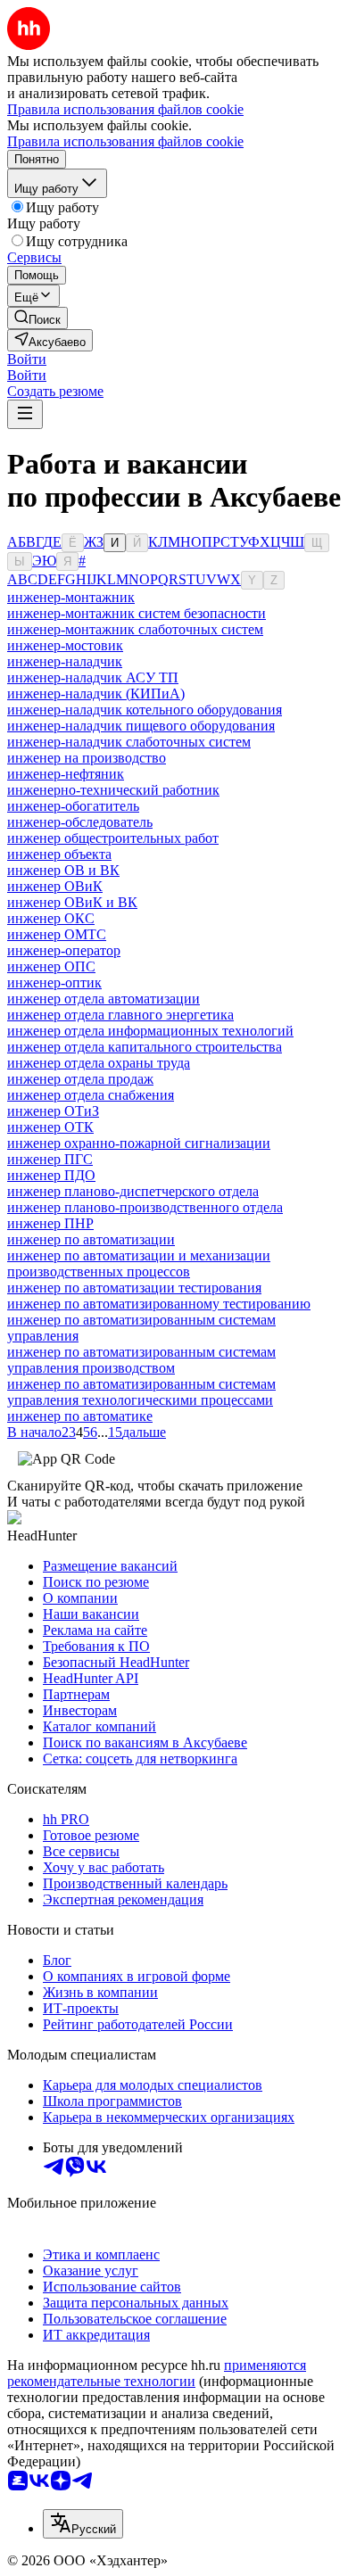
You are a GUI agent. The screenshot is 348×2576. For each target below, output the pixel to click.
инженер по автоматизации (91, 1239)
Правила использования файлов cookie (125, 141)
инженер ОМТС (57, 934)
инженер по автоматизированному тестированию (159, 1304)
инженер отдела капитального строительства (145, 1047)
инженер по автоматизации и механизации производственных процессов (139, 1263)
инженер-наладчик (65, 661)
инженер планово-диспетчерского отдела (133, 1191)
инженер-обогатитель (73, 806)
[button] (27, 359)
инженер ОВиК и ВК (72, 902)
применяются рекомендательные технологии (157, 2373)
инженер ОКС (51, 918)
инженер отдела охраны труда (99, 1063)
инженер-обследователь (80, 822)
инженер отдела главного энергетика (120, 1015)
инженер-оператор (64, 950)
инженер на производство (87, 758)
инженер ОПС (51, 966)
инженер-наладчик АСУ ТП (93, 677)
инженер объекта (59, 854)
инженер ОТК (50, 1127)
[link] (37, 318)
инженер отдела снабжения (91, 1095)
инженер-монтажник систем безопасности (137, 613)
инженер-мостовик (65, 645)
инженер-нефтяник (66, 774)
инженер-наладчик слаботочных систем (129, 742)
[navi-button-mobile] (25, 414)
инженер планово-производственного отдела (145, 1207)
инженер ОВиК (55, 886)
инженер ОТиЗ (53, 1111)
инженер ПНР (50, 1223)
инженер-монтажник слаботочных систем (135, 629)
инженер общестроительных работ (113, 838)
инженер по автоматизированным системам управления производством (141, 1360)
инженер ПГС (50, 1159)
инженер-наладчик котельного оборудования (145, 710)
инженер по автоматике (80, 1416)
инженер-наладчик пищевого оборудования (141, 726)
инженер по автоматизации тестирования (134, 1288)
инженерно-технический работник (113, 790)
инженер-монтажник (71, 597)
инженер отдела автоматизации (104, 999)
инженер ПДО (51, 1175)
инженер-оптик (54, 983)
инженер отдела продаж (80, 1079)
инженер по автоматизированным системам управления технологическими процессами (141, 1392)
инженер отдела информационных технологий (150, 1031)
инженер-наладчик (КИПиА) (96, 694)
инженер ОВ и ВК (63, 870)
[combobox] (83, 2524)
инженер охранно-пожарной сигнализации (139, 1143)
